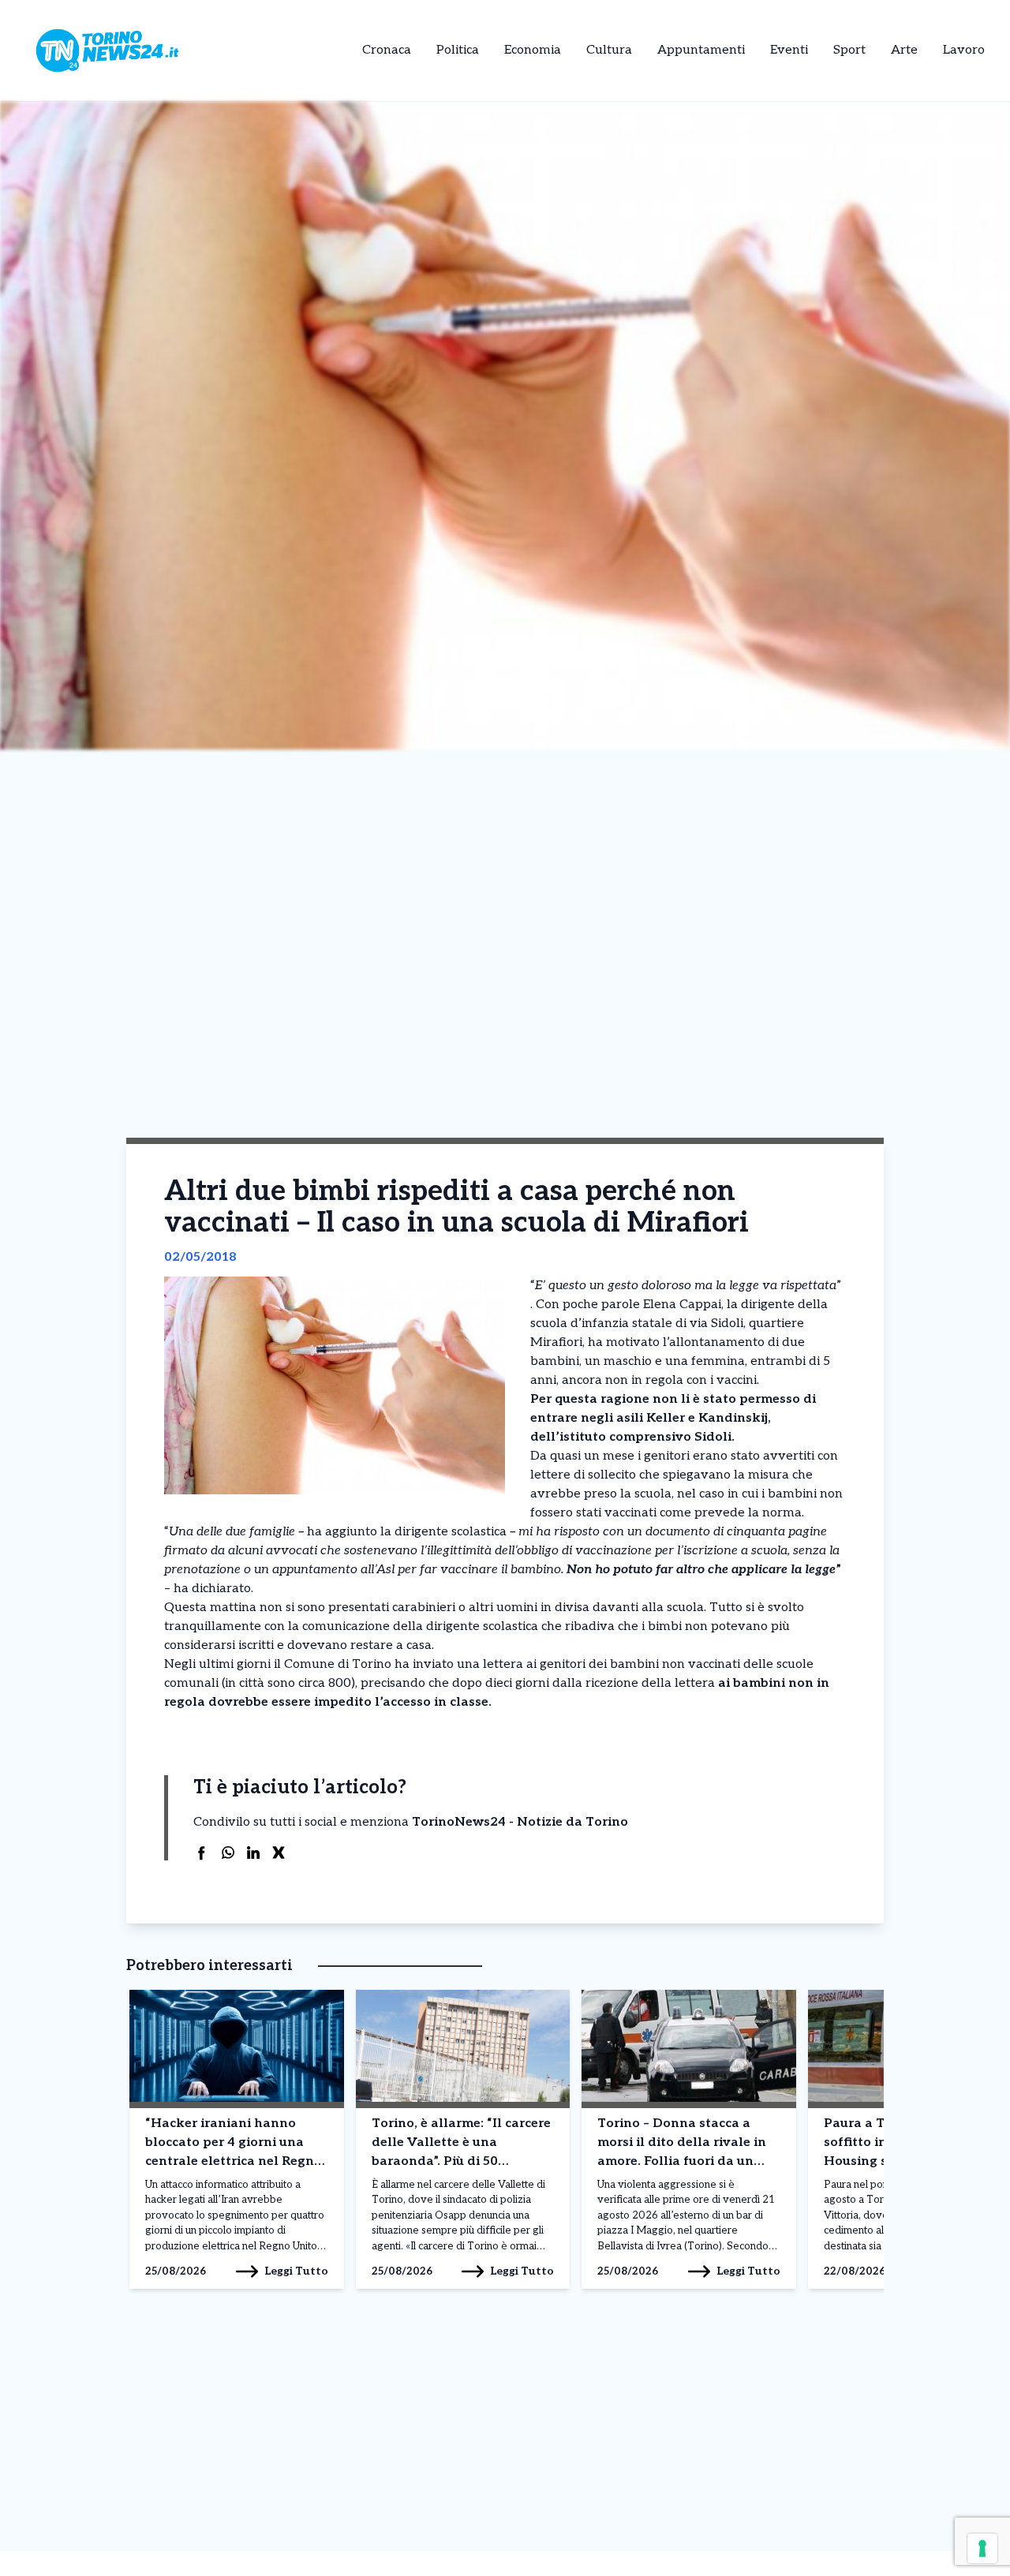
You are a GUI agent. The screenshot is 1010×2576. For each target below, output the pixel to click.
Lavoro (964, 50)
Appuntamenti (701, 50)
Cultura (609, 50)
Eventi (789, 50)
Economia (533, 50)
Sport (849, 50)
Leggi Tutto (296, 2271)
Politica (458, 50)
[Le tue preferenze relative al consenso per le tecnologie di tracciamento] (982, 2548)
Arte (904, 50)
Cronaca (387, 50)
